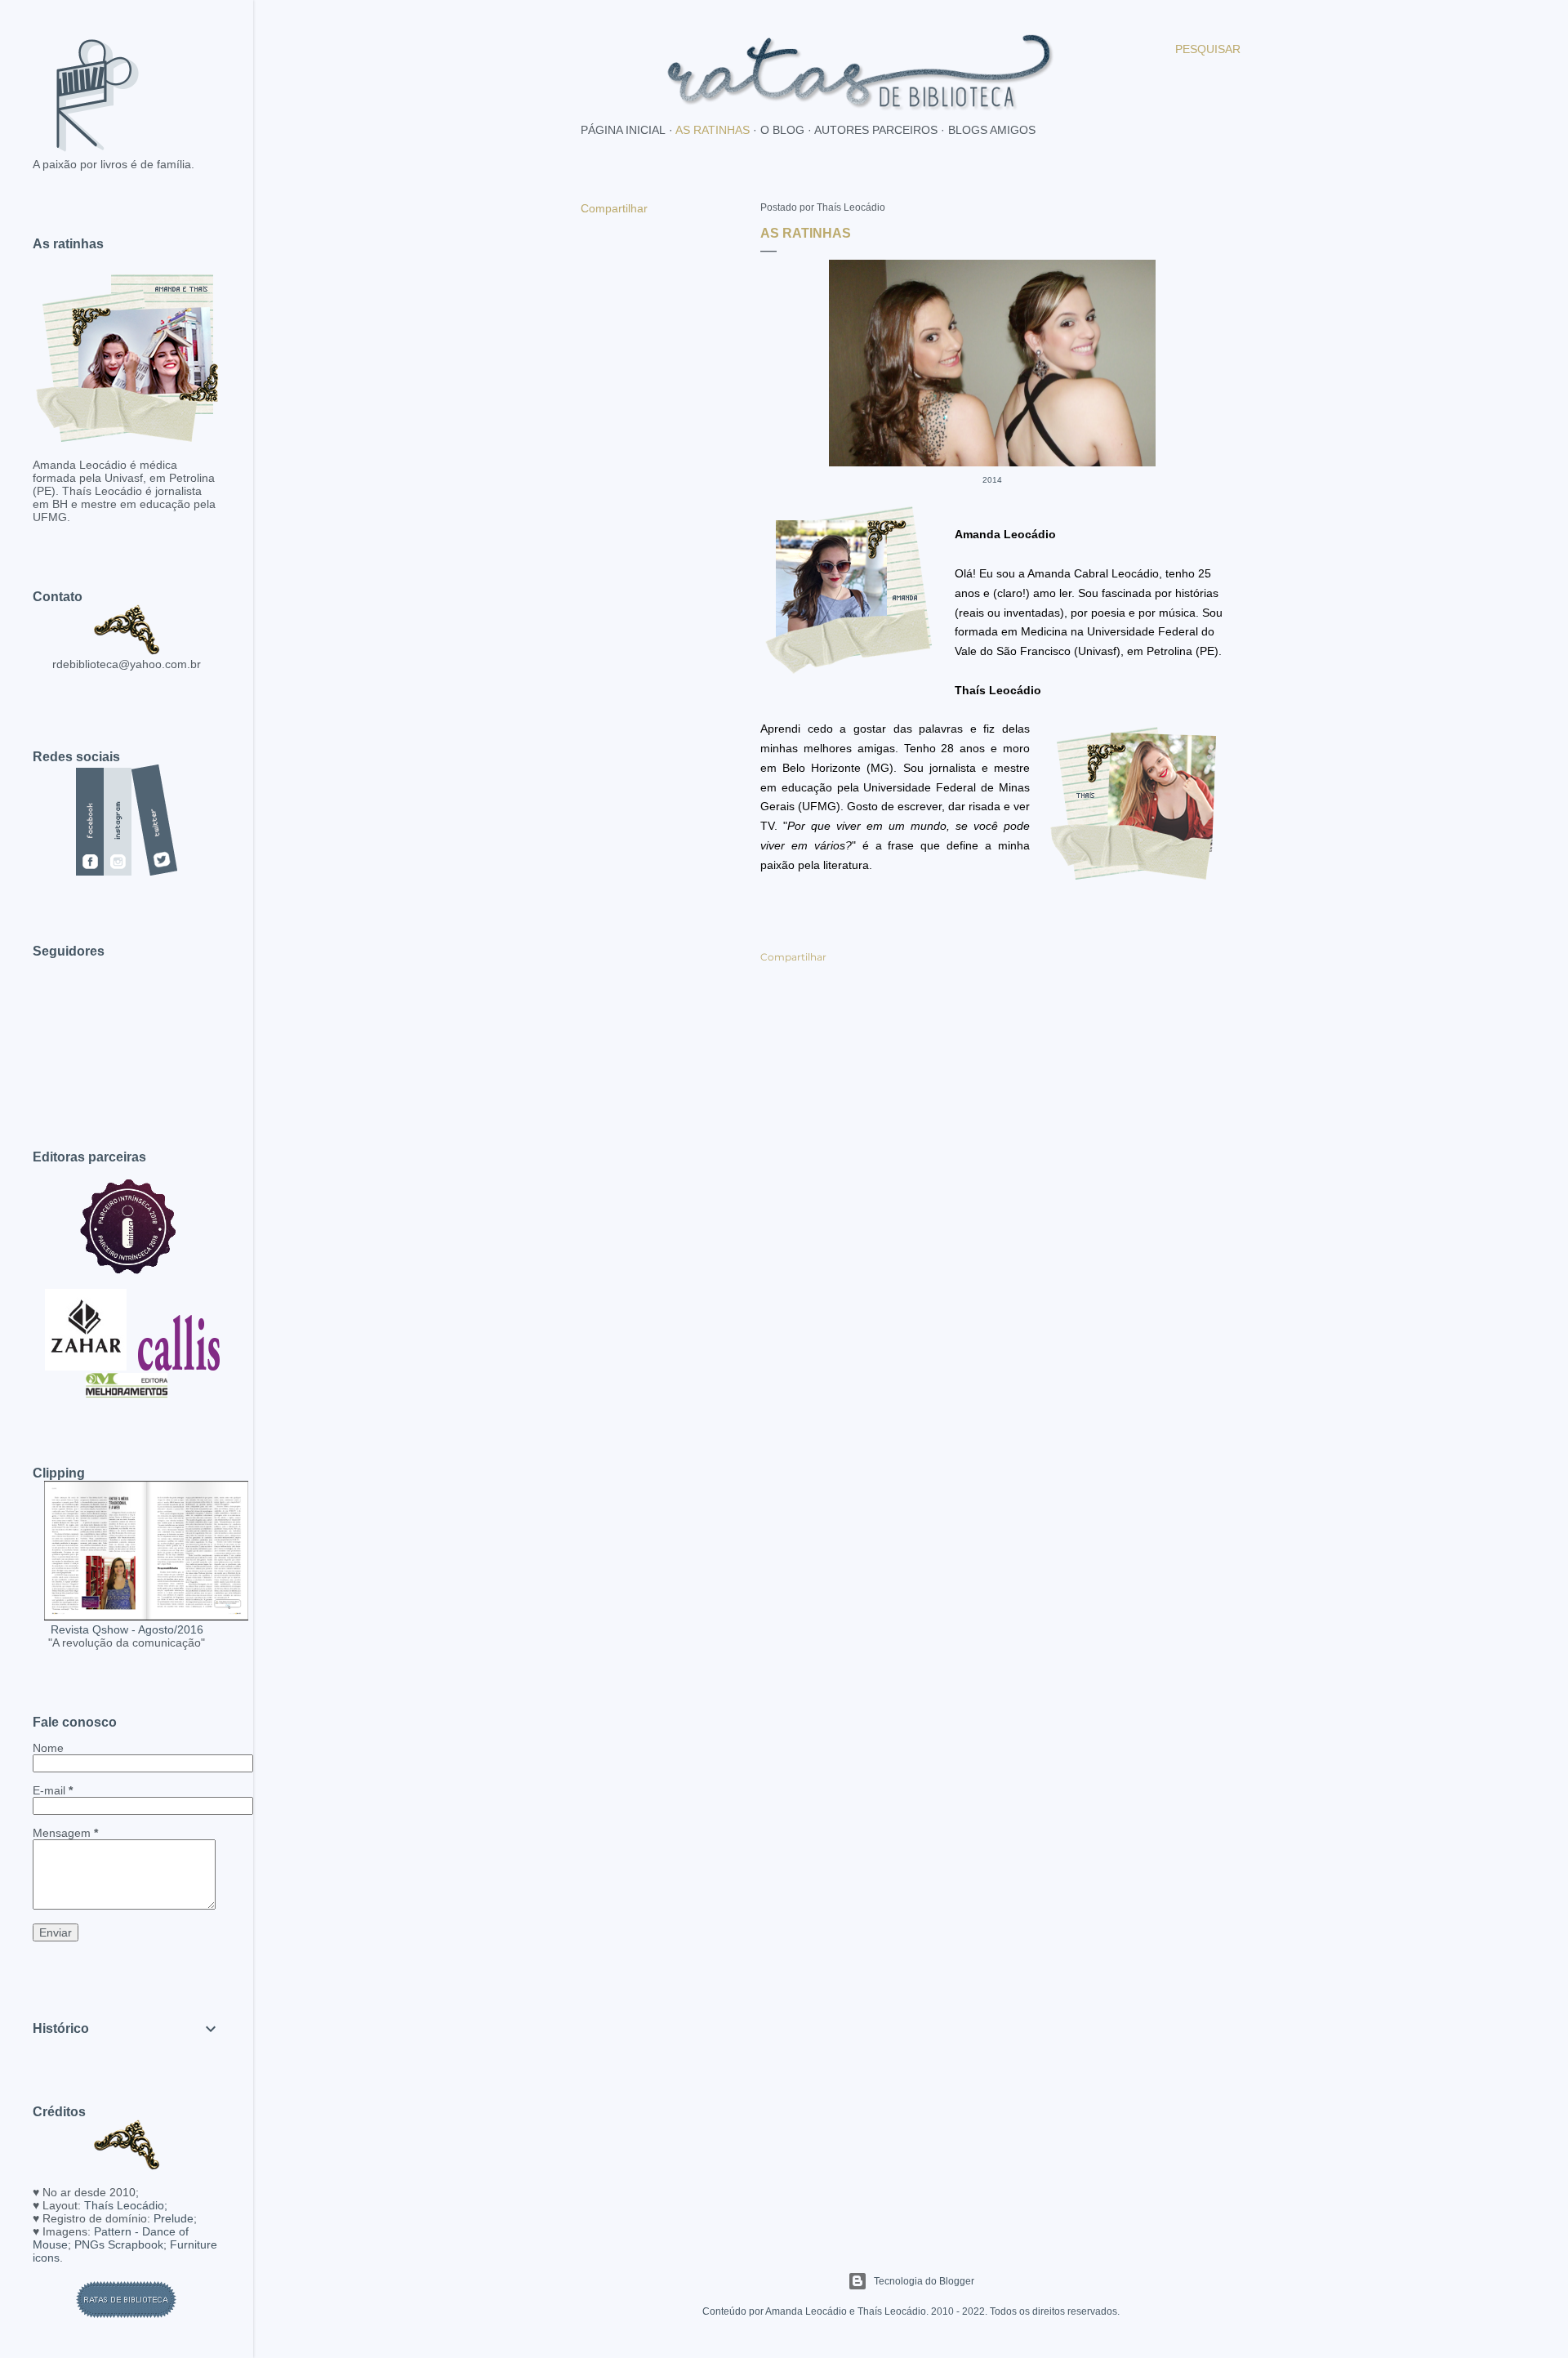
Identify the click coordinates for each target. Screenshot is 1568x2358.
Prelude (174, 2218)
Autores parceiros (876, 130)
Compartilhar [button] (614, 208)
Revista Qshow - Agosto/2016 (127, 1629)
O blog (782, 130)
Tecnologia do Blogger (924, 2281)
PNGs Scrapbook (119, 2244)
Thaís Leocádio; (126, 2205)
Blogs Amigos (992, 130)
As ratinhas (713, 130)
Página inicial (623, 130)
